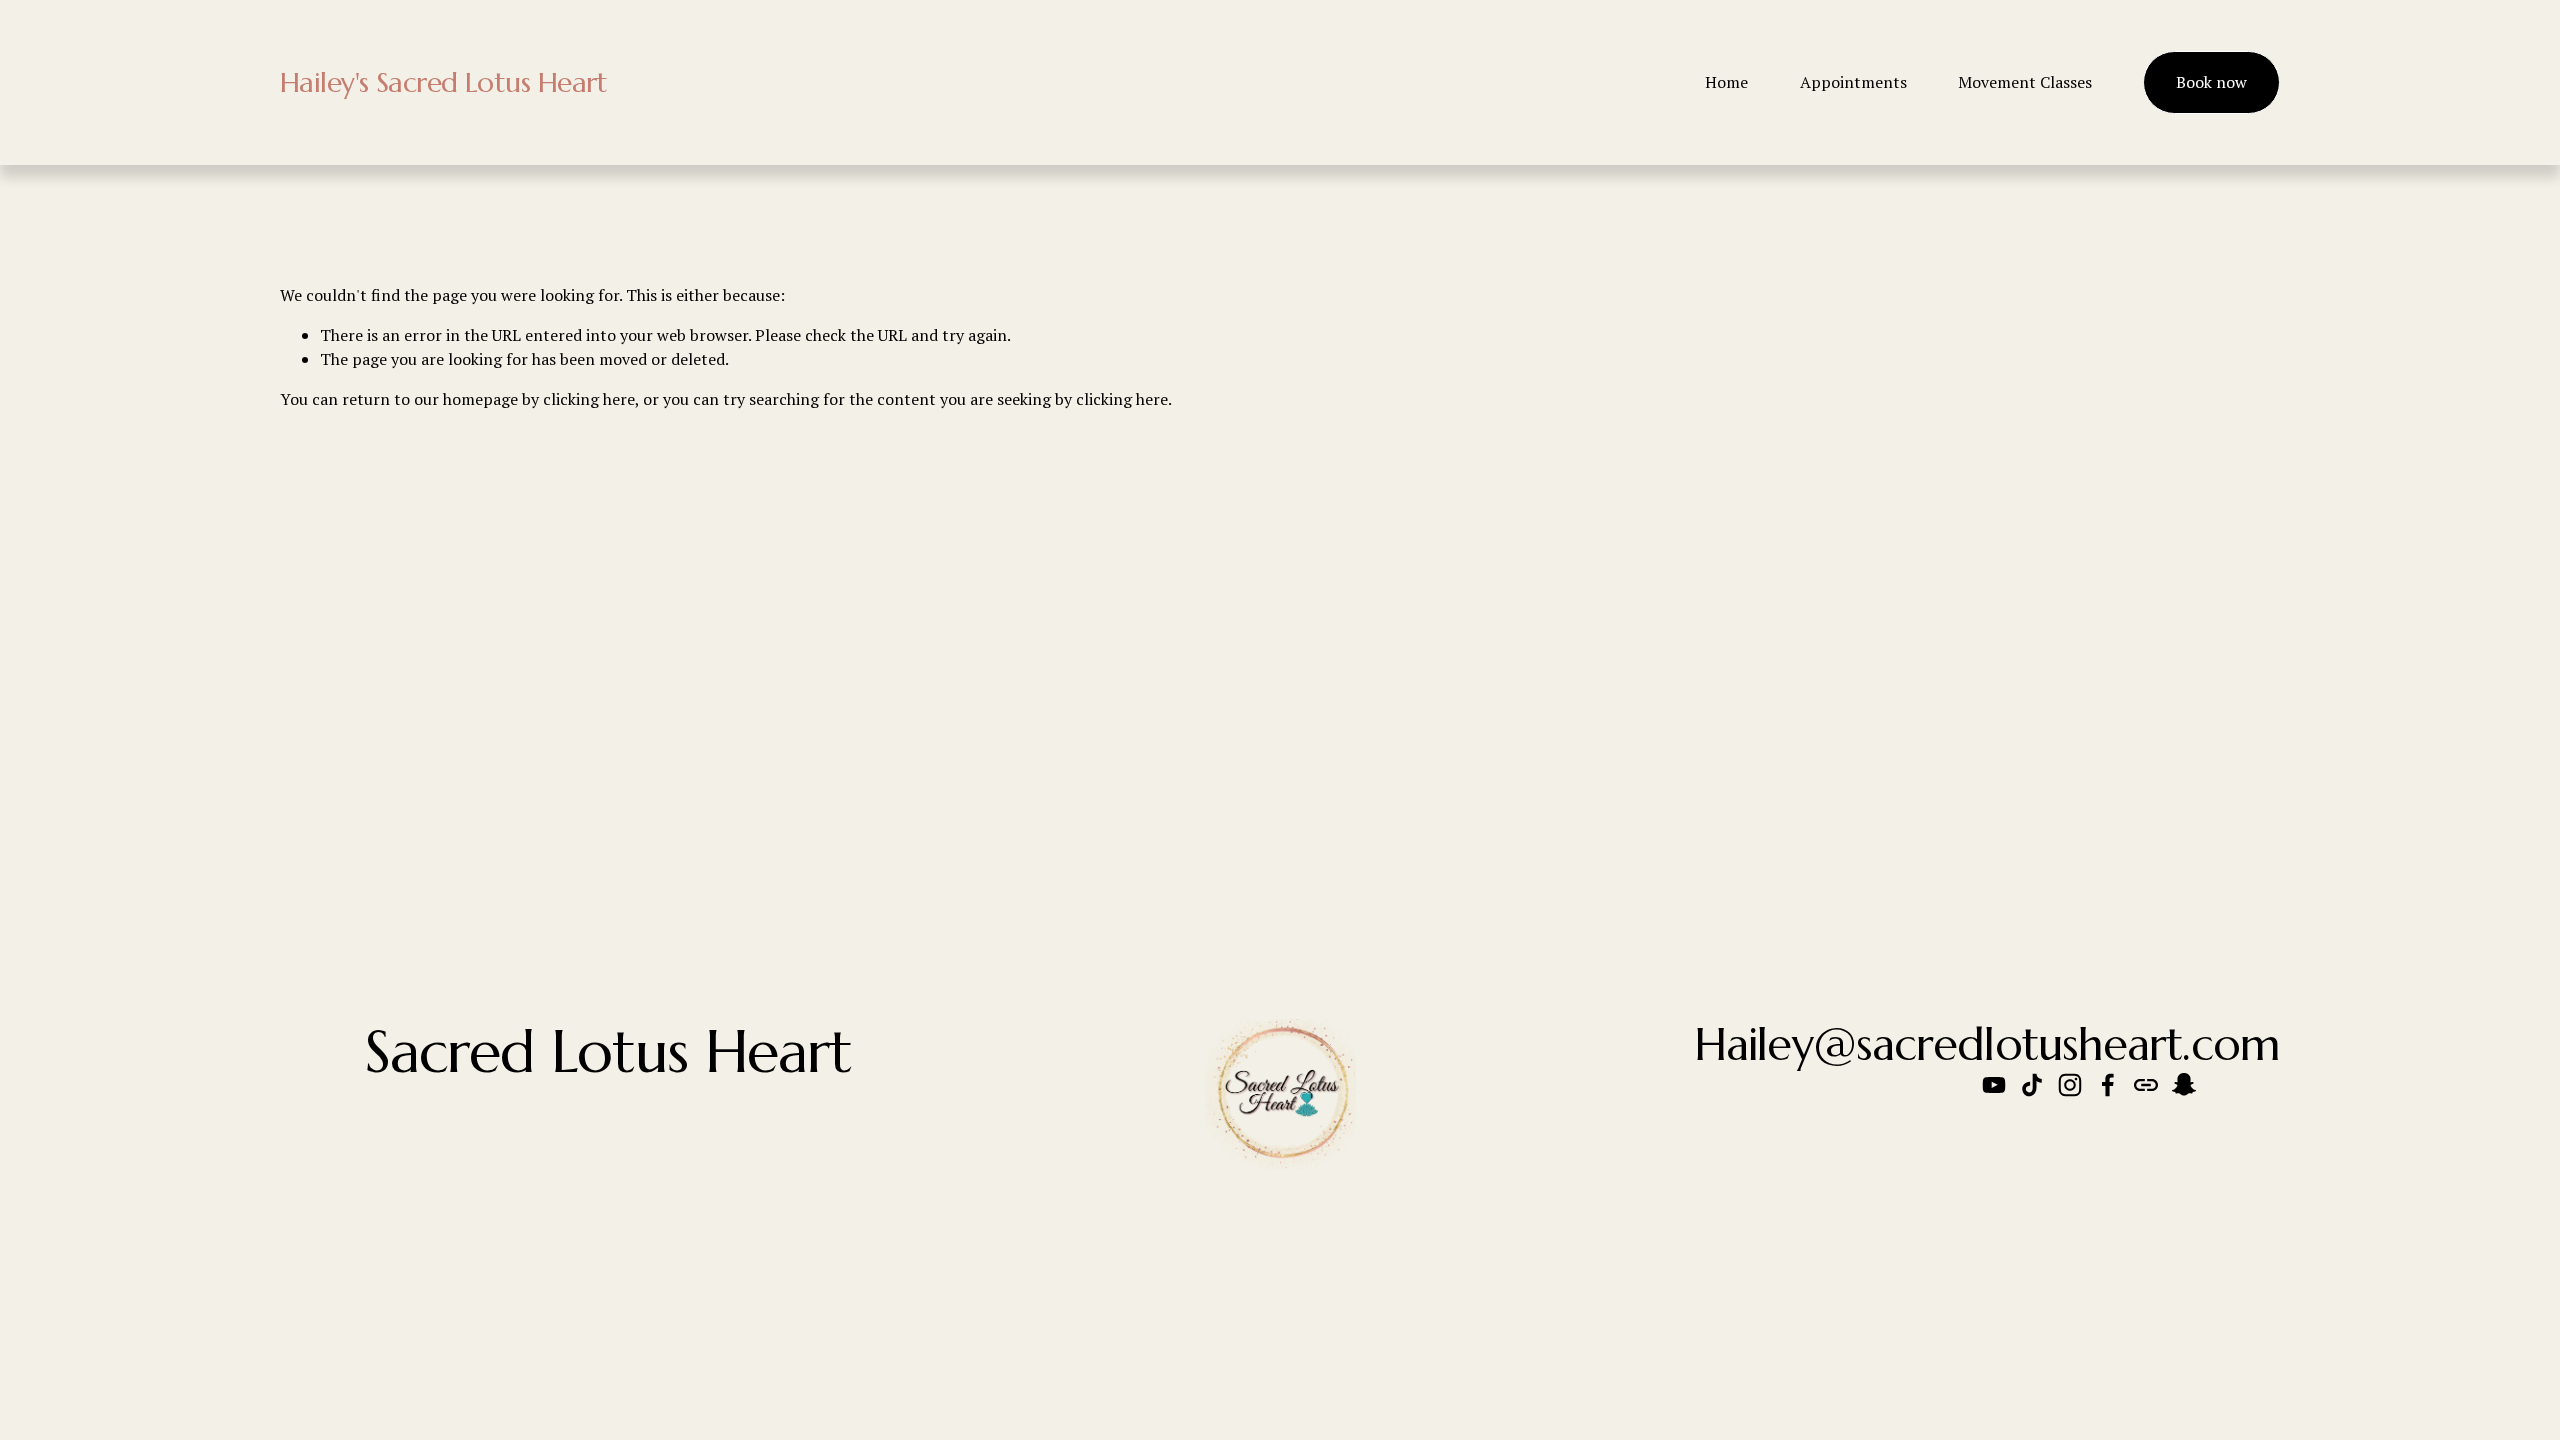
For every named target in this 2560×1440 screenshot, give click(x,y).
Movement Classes (2025, 82)
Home (1726, 82)
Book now (2211, 82)
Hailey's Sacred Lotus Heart (444, 82)
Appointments (1853, 82)
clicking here (589, 399)
